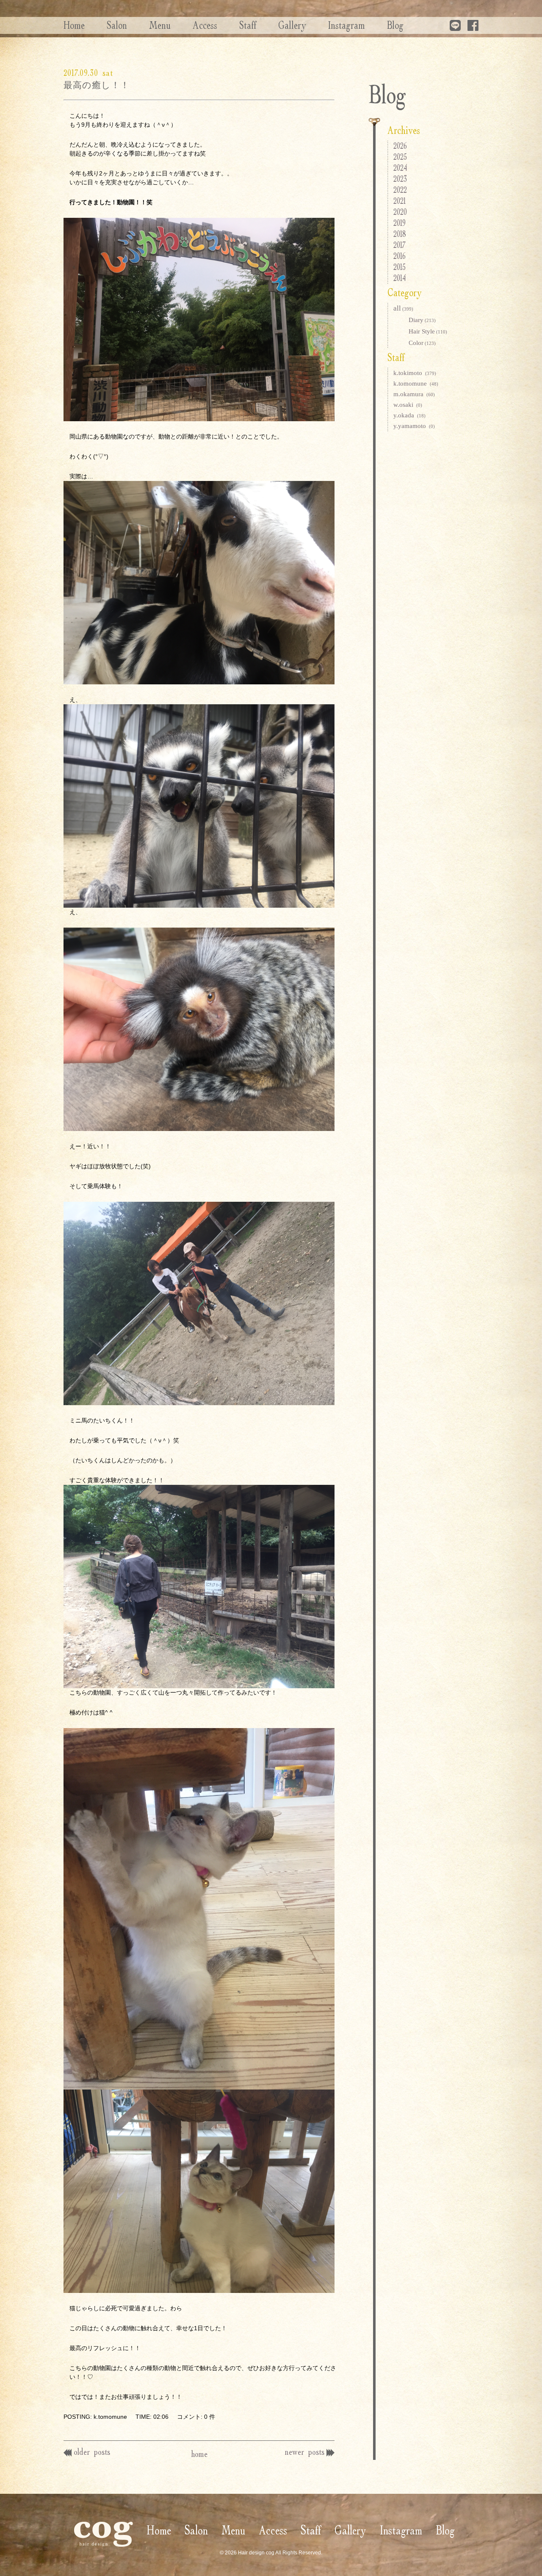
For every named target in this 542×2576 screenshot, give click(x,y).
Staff (248, 25)
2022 (400, 190)
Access (205, 25)
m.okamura (414, 394)
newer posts (305, 2452)
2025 (400, 157)
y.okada (409, 415)
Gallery (292, 25)
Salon (117, 25)
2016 (400, 256)
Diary (422, 320)
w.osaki (408, 405)
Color (422, 343)
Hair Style (428, 331)
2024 (400, 168)
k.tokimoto (415, 373)
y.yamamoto (414, 426)
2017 (400, 245)
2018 (400, 234)
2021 (400, 201)
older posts (92, 2452)
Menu (160, 25)
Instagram (347, 25)
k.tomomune (416, 383)
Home (74, 25)
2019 (400, 223)
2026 (400, 146)
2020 (400, 212)
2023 (400, 179)
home (199, 2454)
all (403, 308)
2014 (400, 278)
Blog (395, 25)
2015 (400, 267)
